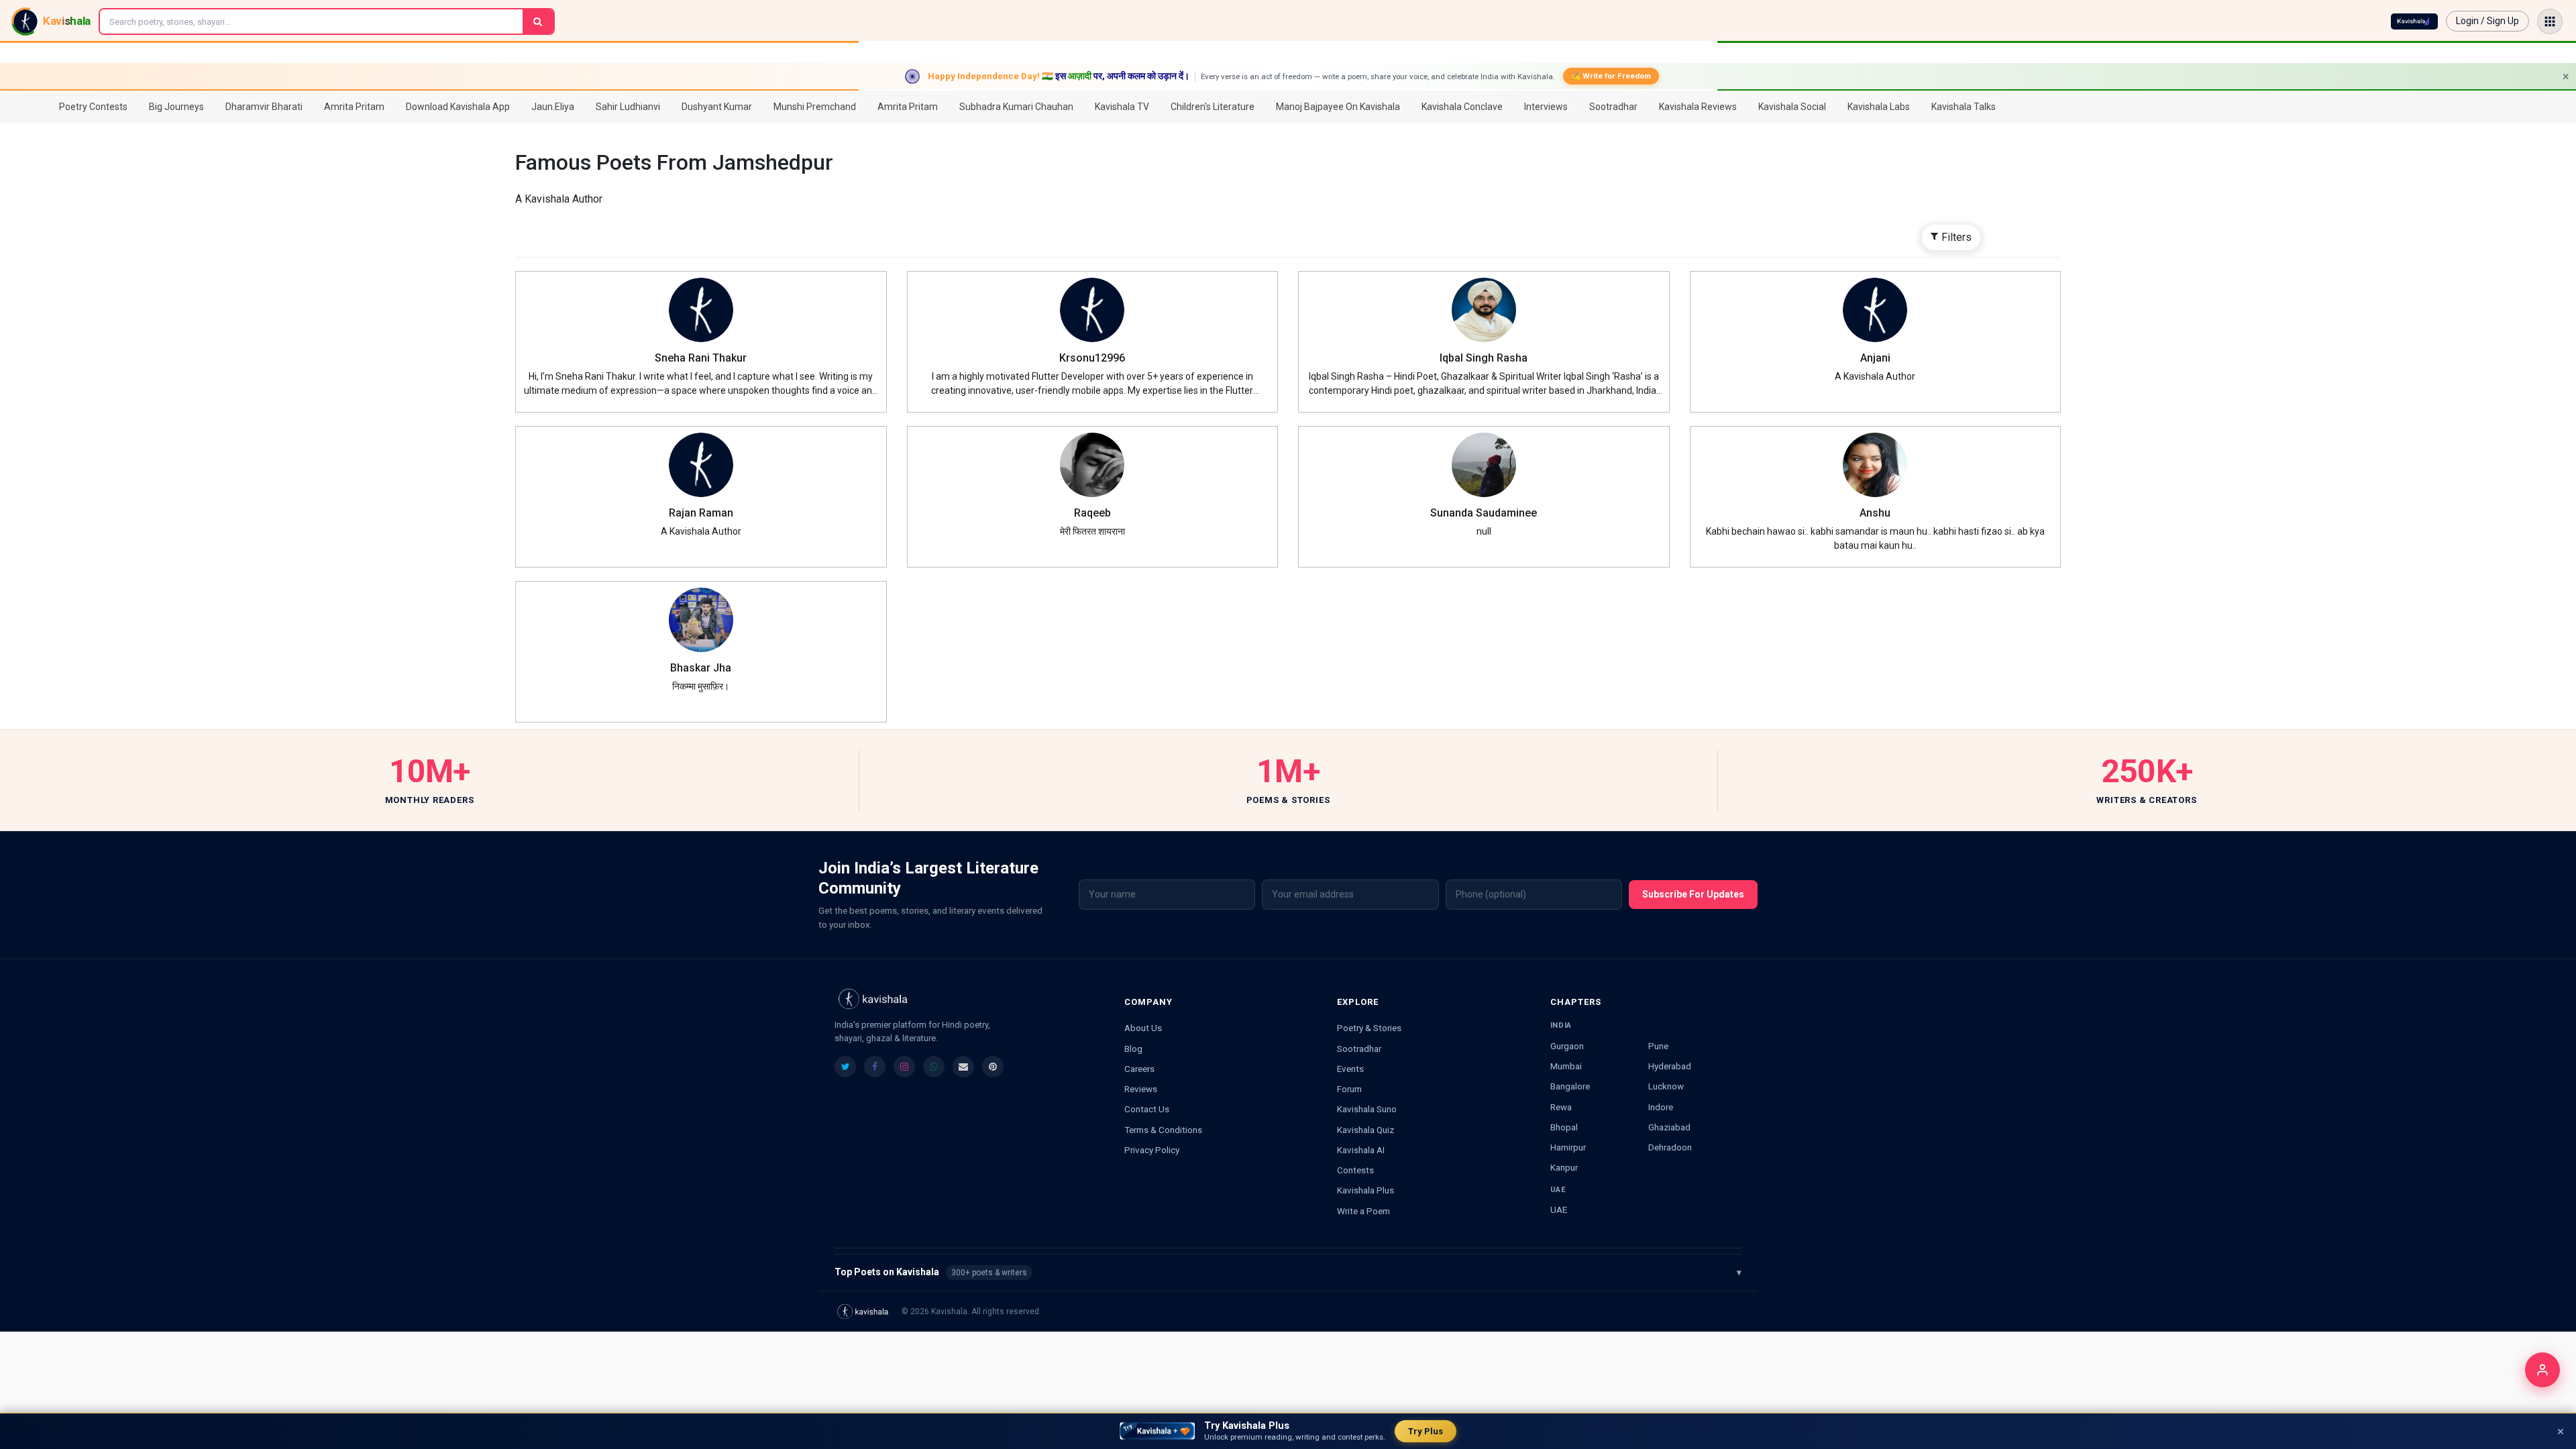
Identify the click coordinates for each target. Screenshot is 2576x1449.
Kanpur (1564, 1167)
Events (1350, 1069)
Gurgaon (1567, 1046)
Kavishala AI (1361, 1150)
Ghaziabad (1669, 1127)
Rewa (1561, 1107)
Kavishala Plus (1365, 1190)
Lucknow (1666, 1086)
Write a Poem (1363, 1211)
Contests (1355, 1170)
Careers (1139, 1069)
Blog (1133, 1049)
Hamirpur (1568, 1147)
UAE (1559, 1210)
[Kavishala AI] (2414, 21)
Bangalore (1570, 1086)
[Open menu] (2550, 21)
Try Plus (1426, 1431)
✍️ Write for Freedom (1611, 76)
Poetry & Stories (1369, 1028)
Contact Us (1147, 1109)
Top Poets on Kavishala (1288, 1272)
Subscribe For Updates (1693, 894)
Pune (1658, 1046)
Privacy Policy (1152, 1150)
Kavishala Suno (1367, 1109)
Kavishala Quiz (1365, 1130)
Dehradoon (1670, 1147)
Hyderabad (1670, 1066)
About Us (1143, 1028)
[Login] (2542, 1370)
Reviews (1141, 1089)
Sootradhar (1359, 1049)
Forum (1349, 1089)
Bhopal (1564, 1127)
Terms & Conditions (1163, 1130)
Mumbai (1566, 1066)
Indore (1661, 1107)
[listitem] (845, 1067)
